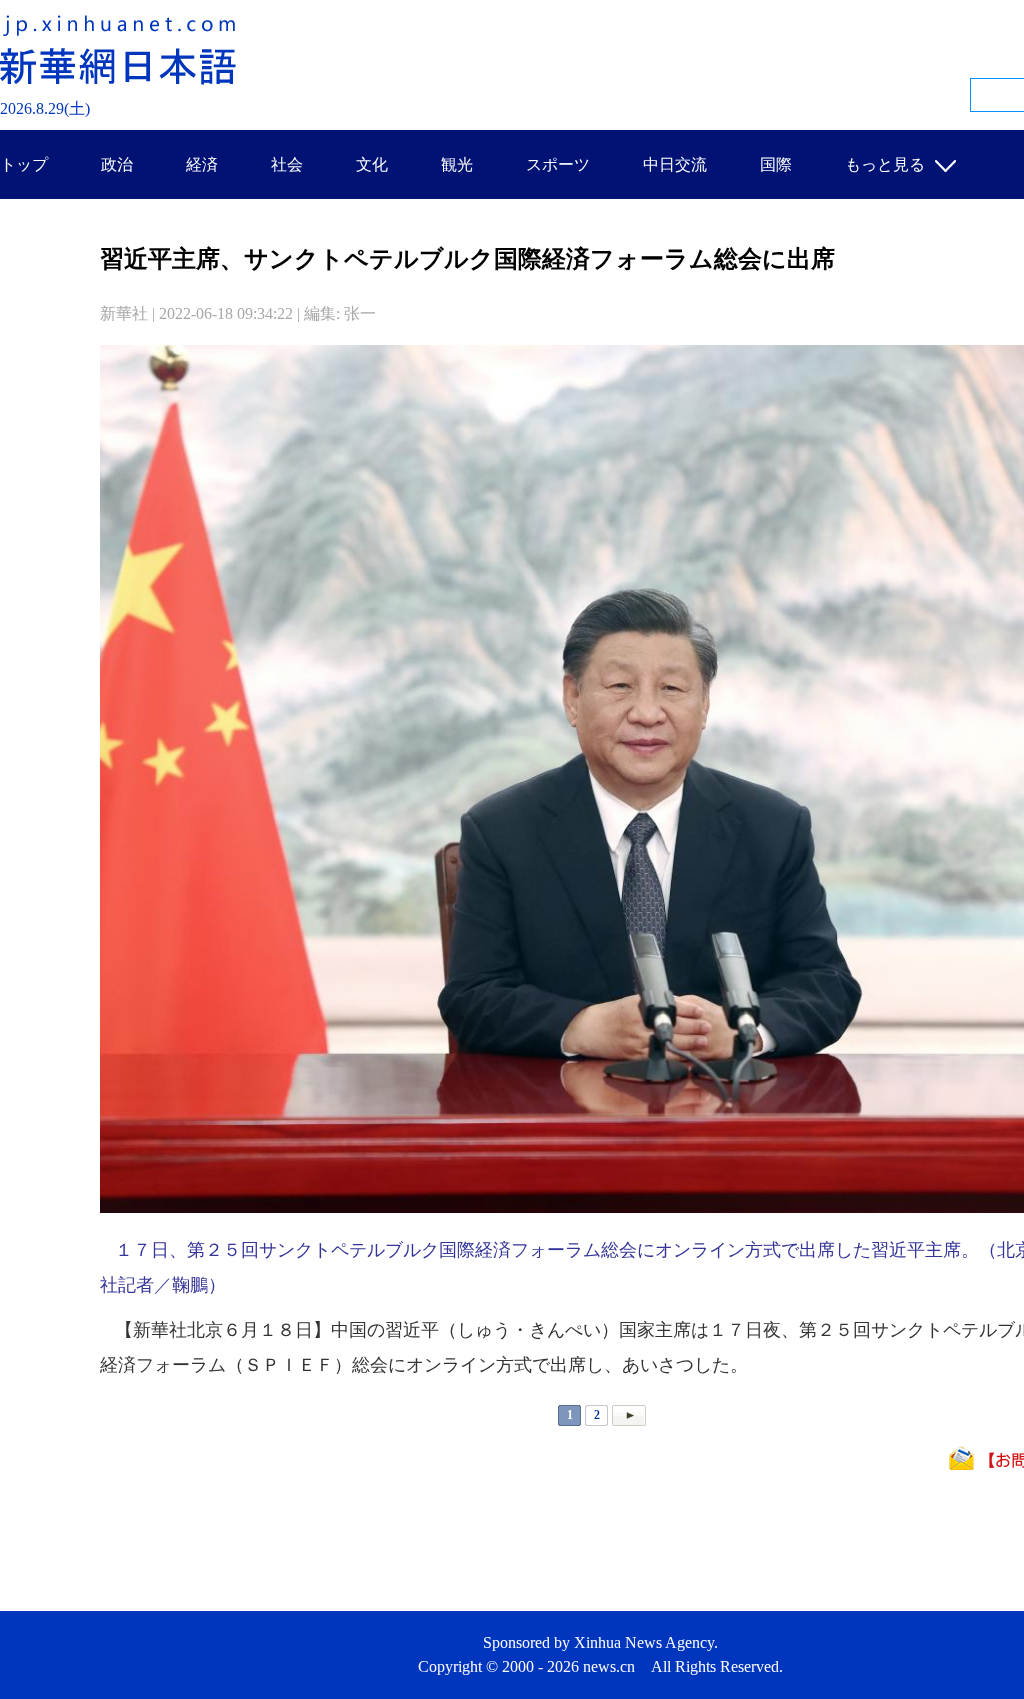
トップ (24, 164)
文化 (372, 164)
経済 (202, 164)
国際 (776, 164)
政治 (117, 164)
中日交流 (675, 164)
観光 (457, 164)
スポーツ (558, 164)
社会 (287, 164)
